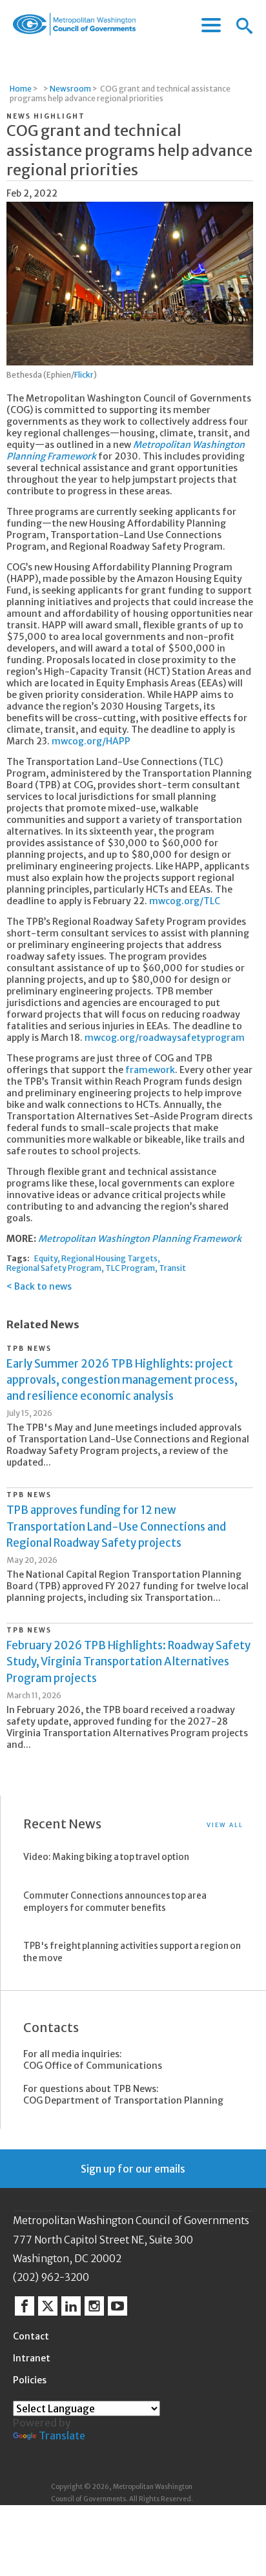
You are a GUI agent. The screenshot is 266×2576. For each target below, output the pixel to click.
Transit (172, 1268)
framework (150, 1070)
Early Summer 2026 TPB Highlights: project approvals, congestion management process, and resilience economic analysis (122, 1380)
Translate (62, 2436)
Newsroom (70, 89)
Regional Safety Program (54, 1268)
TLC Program (130, 1268)
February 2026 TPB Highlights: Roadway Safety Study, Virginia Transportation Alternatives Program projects (128, 1661)
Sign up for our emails (133, 2169)
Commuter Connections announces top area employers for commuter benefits (115, 1902)
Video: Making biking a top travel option (106, 1857)
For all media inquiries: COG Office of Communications (93, 2060)
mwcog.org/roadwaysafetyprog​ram (165, 1038)
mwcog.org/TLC (185, 901)
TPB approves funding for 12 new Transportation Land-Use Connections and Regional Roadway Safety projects (116, 1526)
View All (225, 1825)
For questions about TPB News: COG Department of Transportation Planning (123, 2095)
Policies (30, 2380)
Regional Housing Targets (109, 1258)
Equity (46, 1258)
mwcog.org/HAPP (91, 741)
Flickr (84, 375)
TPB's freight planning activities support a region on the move (132, 1952)
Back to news (43, 1286)
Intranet (32, 2358)
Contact (31, 2336)
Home (21, 89)
